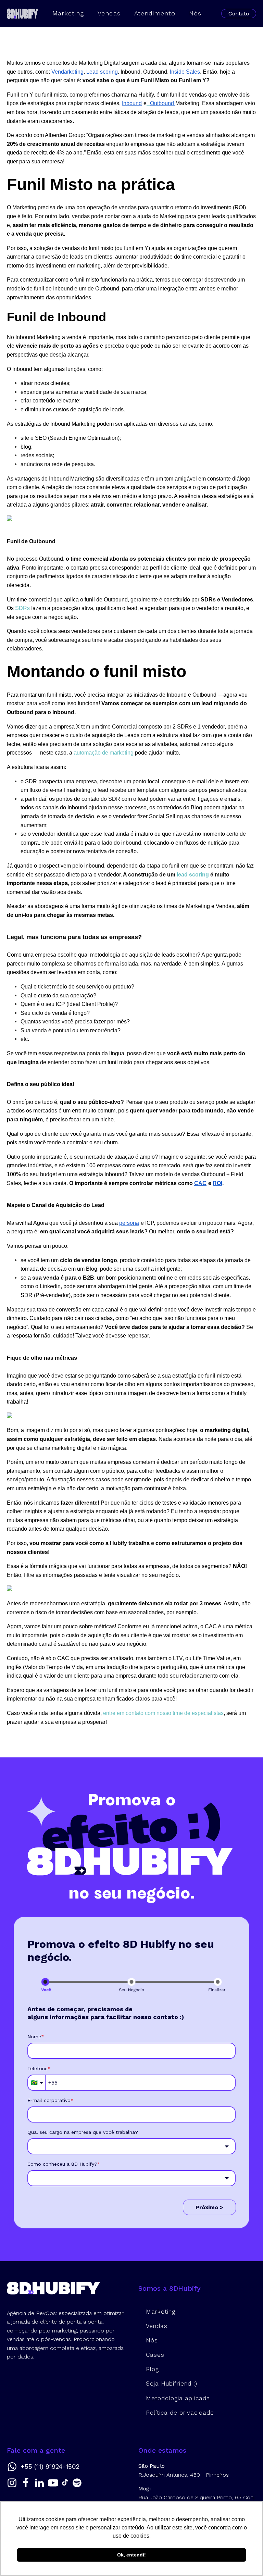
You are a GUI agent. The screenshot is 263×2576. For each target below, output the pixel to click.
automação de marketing (104, 753)
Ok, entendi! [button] (131, 2555)
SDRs (22, 608)
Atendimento (155, 13)
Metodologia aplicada (178, 2398)
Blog (152, 2369)
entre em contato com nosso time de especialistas (163, 1713)
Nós (195, 13)
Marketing (68, 13)
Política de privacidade (180, 2413)
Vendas (109, 13)
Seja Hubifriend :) (172, 2384)
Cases (155, 2355)
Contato (239, 14)
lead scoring (192, 875)
